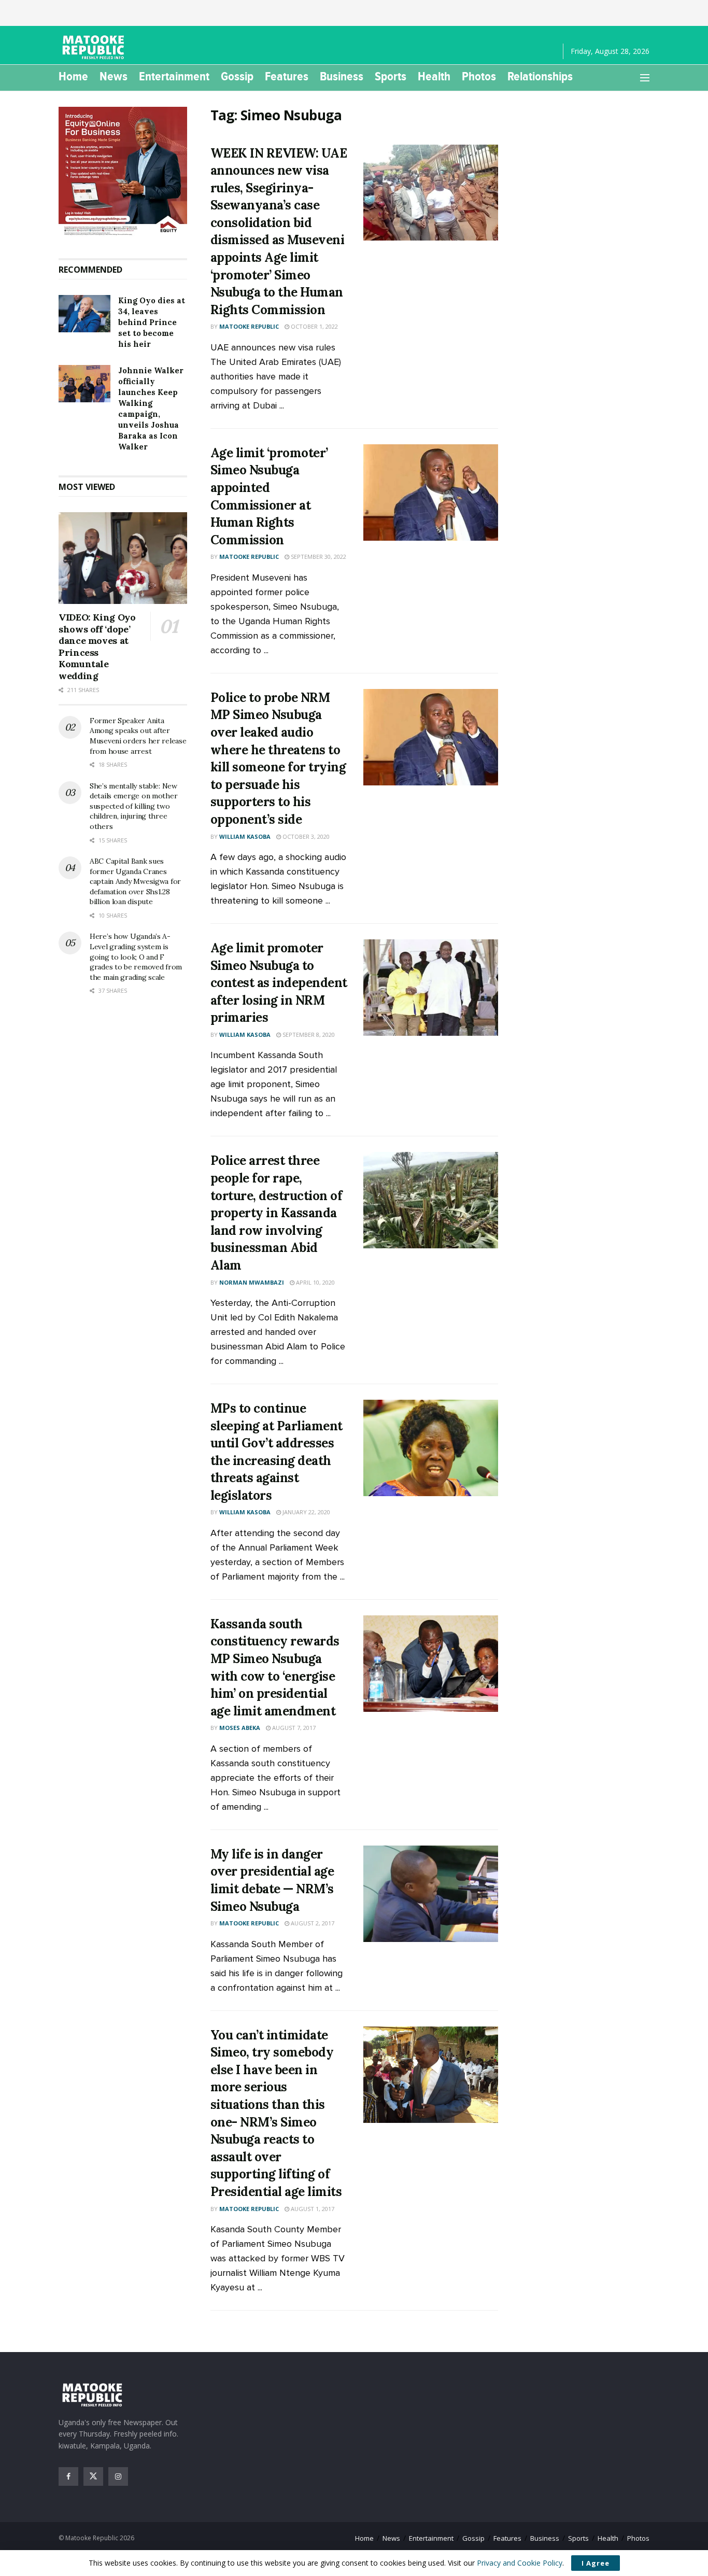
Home (73, 76)
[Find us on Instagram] (118, 2476)
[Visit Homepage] (95, 47)
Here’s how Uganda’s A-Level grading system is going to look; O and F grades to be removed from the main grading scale (136, 956)
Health (434, 76)
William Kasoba (245, 836)
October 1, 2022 (314, 326)
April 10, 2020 (315, 1282)
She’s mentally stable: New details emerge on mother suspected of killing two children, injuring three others (133, 806)
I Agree (596, 2563)
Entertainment (174, 76)
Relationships (540, 76)
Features (287, 76)
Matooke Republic (249, 326)
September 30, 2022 (318, 557)
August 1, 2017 (312, 2209)
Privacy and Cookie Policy (520, 2563)
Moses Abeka (240, 1728)
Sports (391, 76)
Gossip (237, 76)
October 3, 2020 (305, 836)
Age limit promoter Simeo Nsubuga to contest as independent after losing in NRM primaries (279, 983)
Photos (479, 76)
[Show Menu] (645, 78)
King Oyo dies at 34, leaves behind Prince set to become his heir (152, 322)
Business (342, 76)
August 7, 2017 (293, 1728)
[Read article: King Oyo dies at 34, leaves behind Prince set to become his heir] (84, 314)
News (114, 76)
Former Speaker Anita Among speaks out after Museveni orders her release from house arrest (138, 736)
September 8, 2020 (308, 1034)
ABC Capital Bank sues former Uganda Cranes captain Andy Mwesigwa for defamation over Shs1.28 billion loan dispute (135, 881)
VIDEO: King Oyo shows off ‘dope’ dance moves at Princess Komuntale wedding (97, 646)
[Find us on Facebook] (68, 2476)
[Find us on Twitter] (93, 2476)
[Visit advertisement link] (123, 172)
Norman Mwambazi (252, 1282)
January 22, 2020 (306, 1512)
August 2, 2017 (312, 1923)
